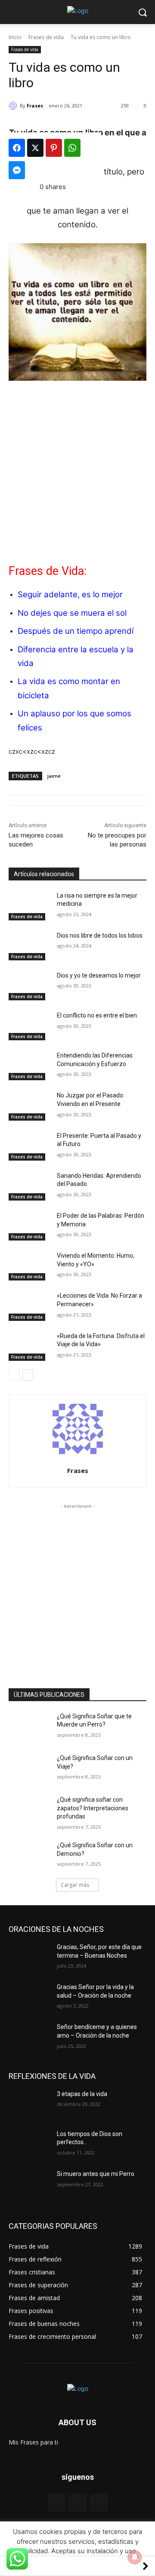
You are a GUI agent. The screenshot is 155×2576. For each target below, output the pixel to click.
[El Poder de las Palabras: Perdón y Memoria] (29, 1226)
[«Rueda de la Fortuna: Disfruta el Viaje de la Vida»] (29, 1346)
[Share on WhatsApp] (72, 148)
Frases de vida (46, 37)
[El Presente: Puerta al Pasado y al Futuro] (29, 1146)
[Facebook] (56, 2503)
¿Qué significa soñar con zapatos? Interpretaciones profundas (93, 1808)
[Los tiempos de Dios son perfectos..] (29, 2144)
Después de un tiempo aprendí (76, 631)
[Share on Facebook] (17, 148)
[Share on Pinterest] (54, 148)
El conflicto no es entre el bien (97, 1015)
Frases (35, 105)
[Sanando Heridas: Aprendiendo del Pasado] (29, 1186)
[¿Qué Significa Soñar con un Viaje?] (29, 1768)
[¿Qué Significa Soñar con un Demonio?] (29, 1856)
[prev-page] (14, 1375)
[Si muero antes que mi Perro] (29, 2184)
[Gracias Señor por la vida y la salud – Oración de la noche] (29, 1997)
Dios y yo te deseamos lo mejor (99, 975)
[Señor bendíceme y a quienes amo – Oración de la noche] (29, 2037)
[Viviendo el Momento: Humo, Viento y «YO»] (29, 1266)
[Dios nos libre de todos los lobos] (29, 946)
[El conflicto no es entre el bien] (29, 1026)
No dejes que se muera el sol (72, 613)
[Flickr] (77, 2503)
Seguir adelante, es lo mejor (70, 594)
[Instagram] (99, 2503)
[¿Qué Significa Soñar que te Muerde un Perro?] (29, 1727)
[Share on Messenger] (17, 170)
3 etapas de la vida (82, 2094)
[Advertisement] (77, 469)
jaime (54, 776)
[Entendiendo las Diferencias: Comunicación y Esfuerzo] (29, 1066)
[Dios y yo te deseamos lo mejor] (29, 986)
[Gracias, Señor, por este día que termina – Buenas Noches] (29, 1957)
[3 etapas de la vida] (29, 2104)
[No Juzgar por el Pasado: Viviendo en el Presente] (29, 1106)
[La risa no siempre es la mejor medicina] (29, 906)
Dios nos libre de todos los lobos (100, 935)
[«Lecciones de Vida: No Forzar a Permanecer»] (29, 1306)
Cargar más (75, 1885)
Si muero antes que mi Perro (96, 2174)
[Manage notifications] (135, 2557)
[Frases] (14, 106)
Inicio (15, 37)
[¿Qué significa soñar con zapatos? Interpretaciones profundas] (29, 1810)
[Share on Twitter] (35, 148)
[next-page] (28, 1375)
